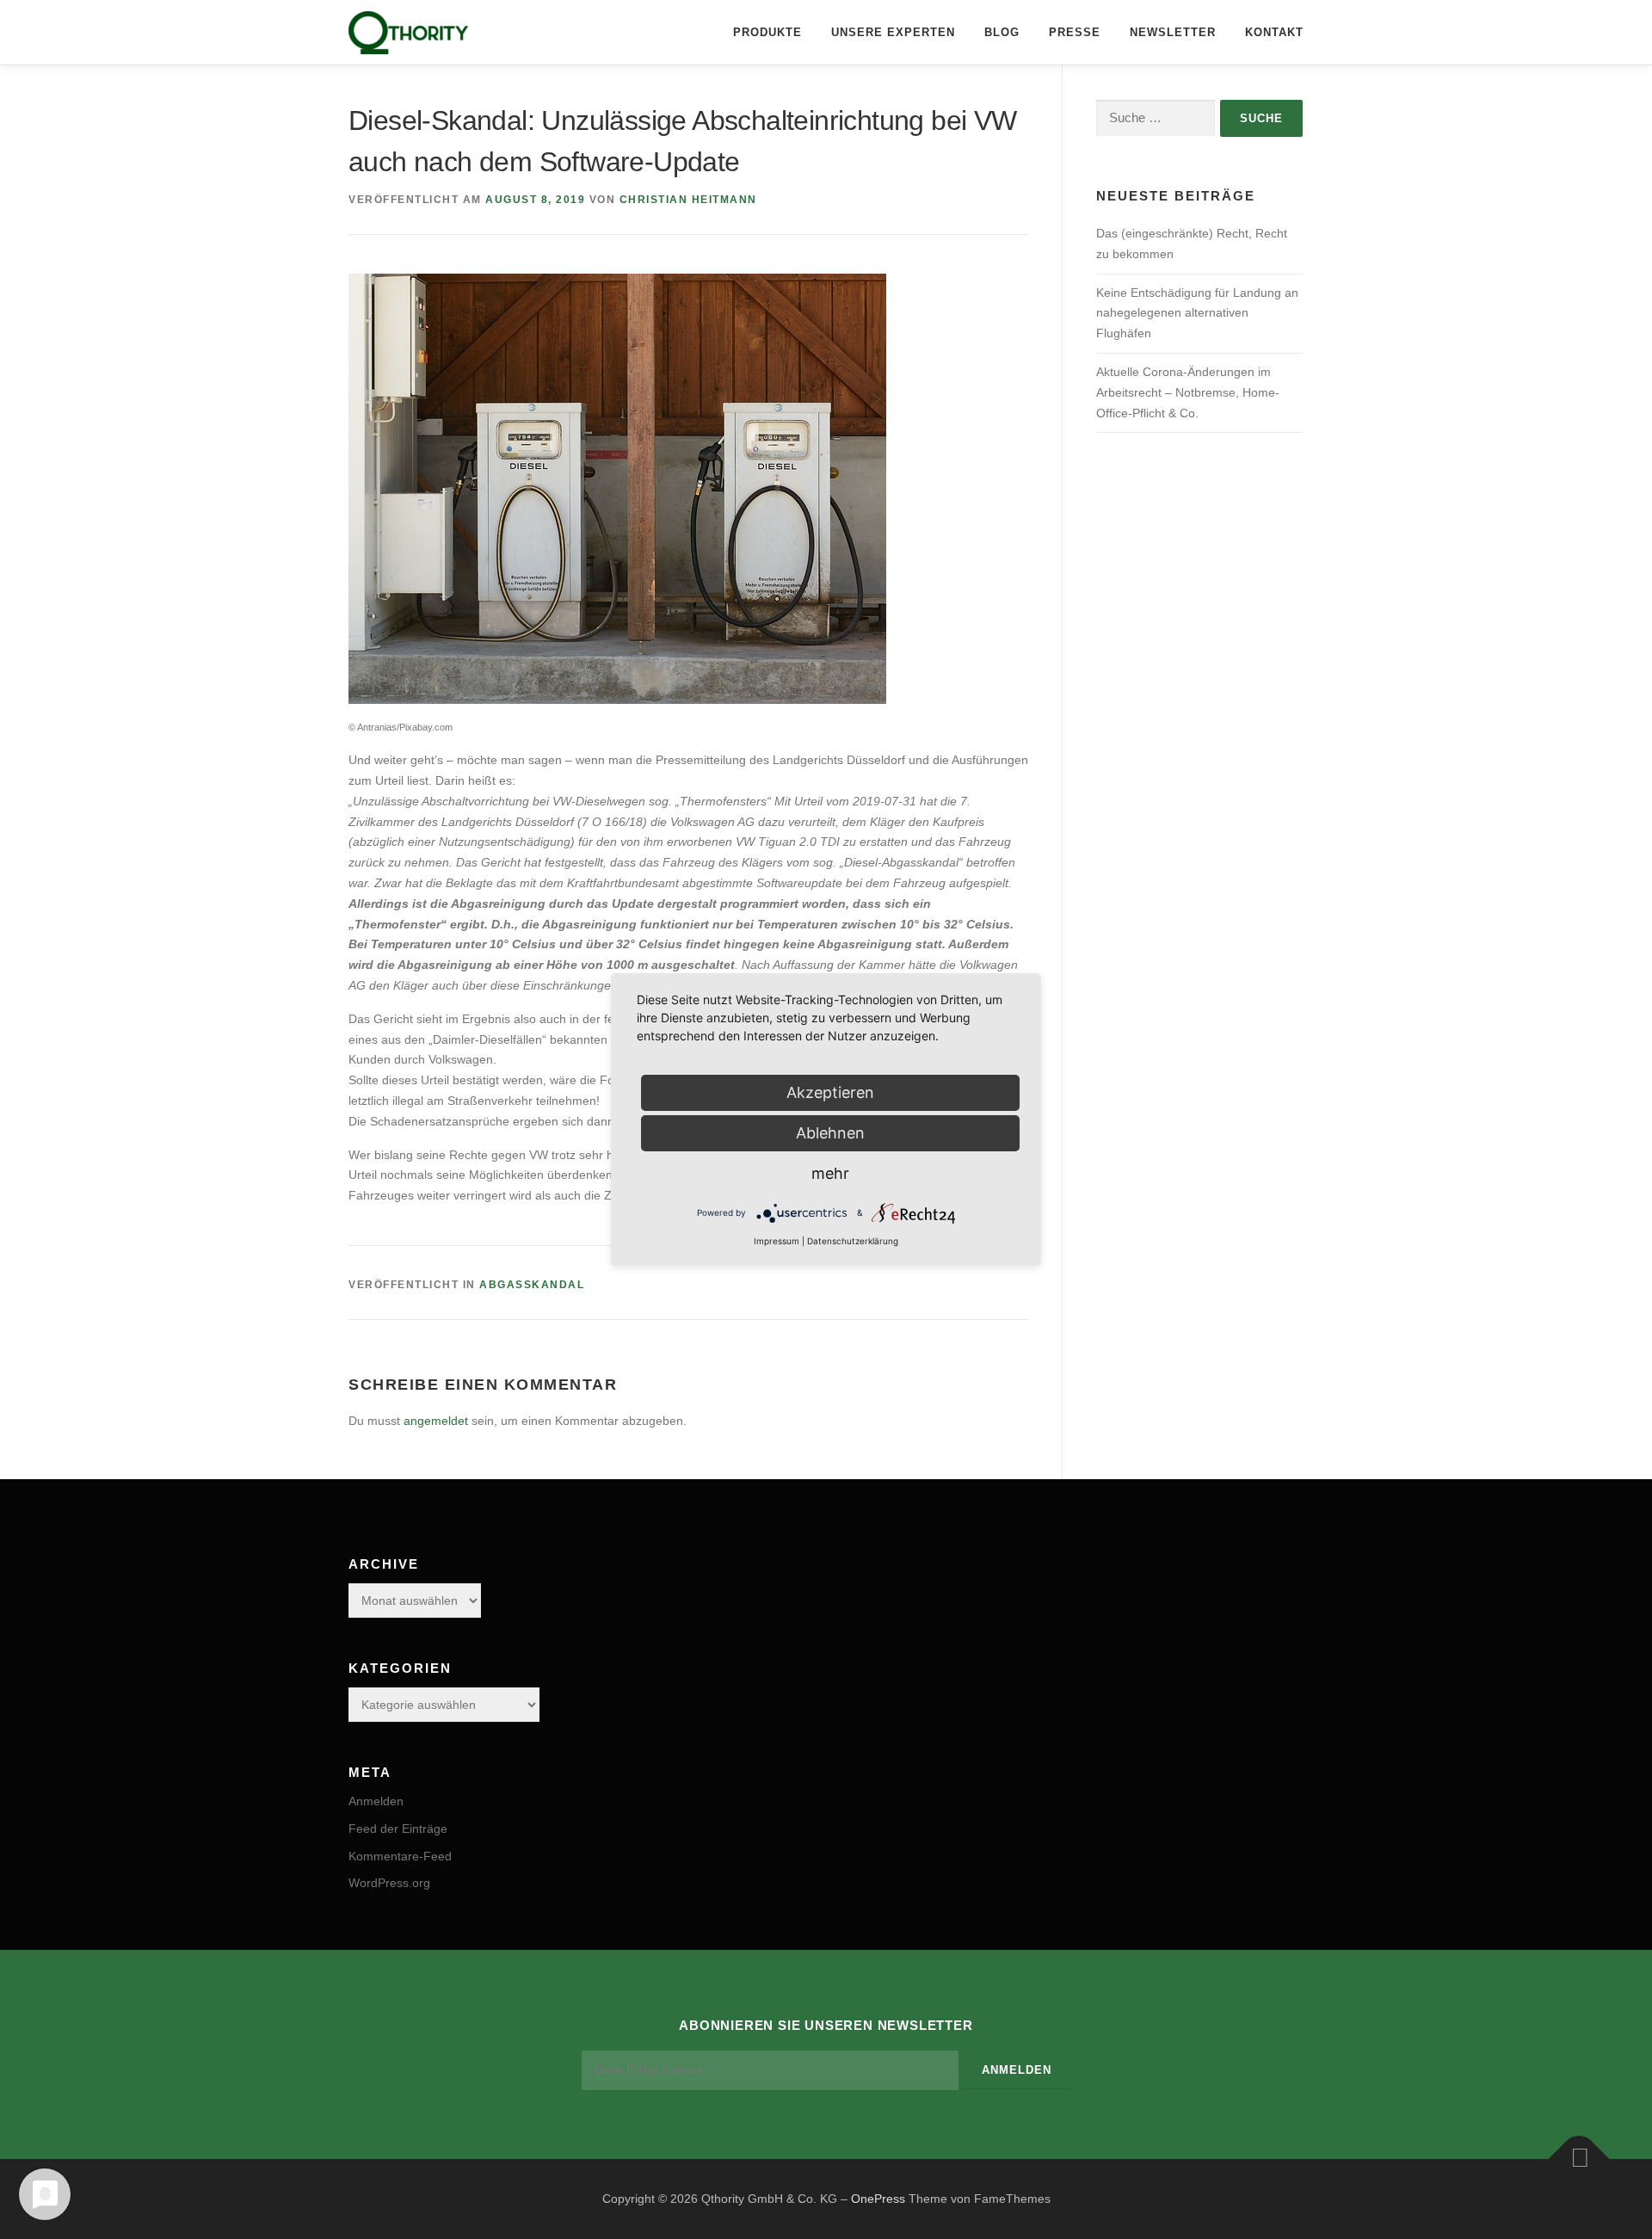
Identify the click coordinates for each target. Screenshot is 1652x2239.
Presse (1075, 32)
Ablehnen (830, 1133)
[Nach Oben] (1579, 2159)
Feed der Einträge (398, 1829)
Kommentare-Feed (400, 1856)
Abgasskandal (532, 1285)
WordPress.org (389, 1883)
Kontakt (1274, 32)
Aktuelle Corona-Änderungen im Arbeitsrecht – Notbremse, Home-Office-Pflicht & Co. (1188, 392)
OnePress (878, 2199)
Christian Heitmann (688, 200)
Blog (1002, 32)
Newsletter (1173, 32)
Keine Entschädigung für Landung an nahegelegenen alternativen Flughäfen (1197, 313)
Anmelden (376, 1801)
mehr (830, 1173)
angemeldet (436, 1421)
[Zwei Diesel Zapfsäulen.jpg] (617, 488)
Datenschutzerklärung (853, 1241)
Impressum (777, 1241)
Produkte (767, 32)
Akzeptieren (830, 1092)
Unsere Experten (893, 32)
